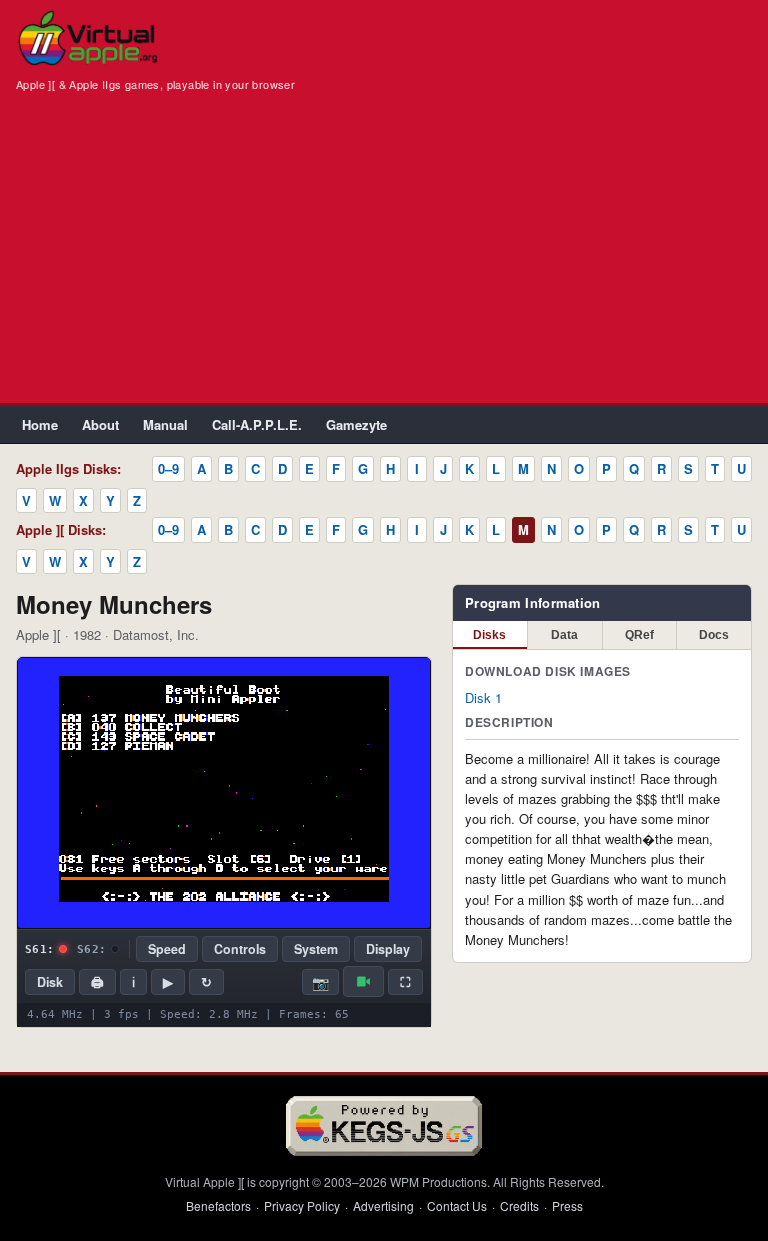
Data (564, 635)
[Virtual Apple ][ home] (87, 38)
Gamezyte (356, 424)
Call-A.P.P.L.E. (257, 424)
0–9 (168, 468)
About (100, 424)
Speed (167, 949)
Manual (165, 424)
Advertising (383, 1205)
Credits (519, 1205)
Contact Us (457, 1205)
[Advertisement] (384, 253)
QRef (639, 635)
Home (40, 424)
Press (567, 1205)
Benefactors (218, 1205)
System (316, 949)
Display (388, 949)
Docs (714, 635)
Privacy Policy (302, 1205)
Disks (489, 635)
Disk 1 (483, 697)
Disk (50, 982)
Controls (240, 949)
